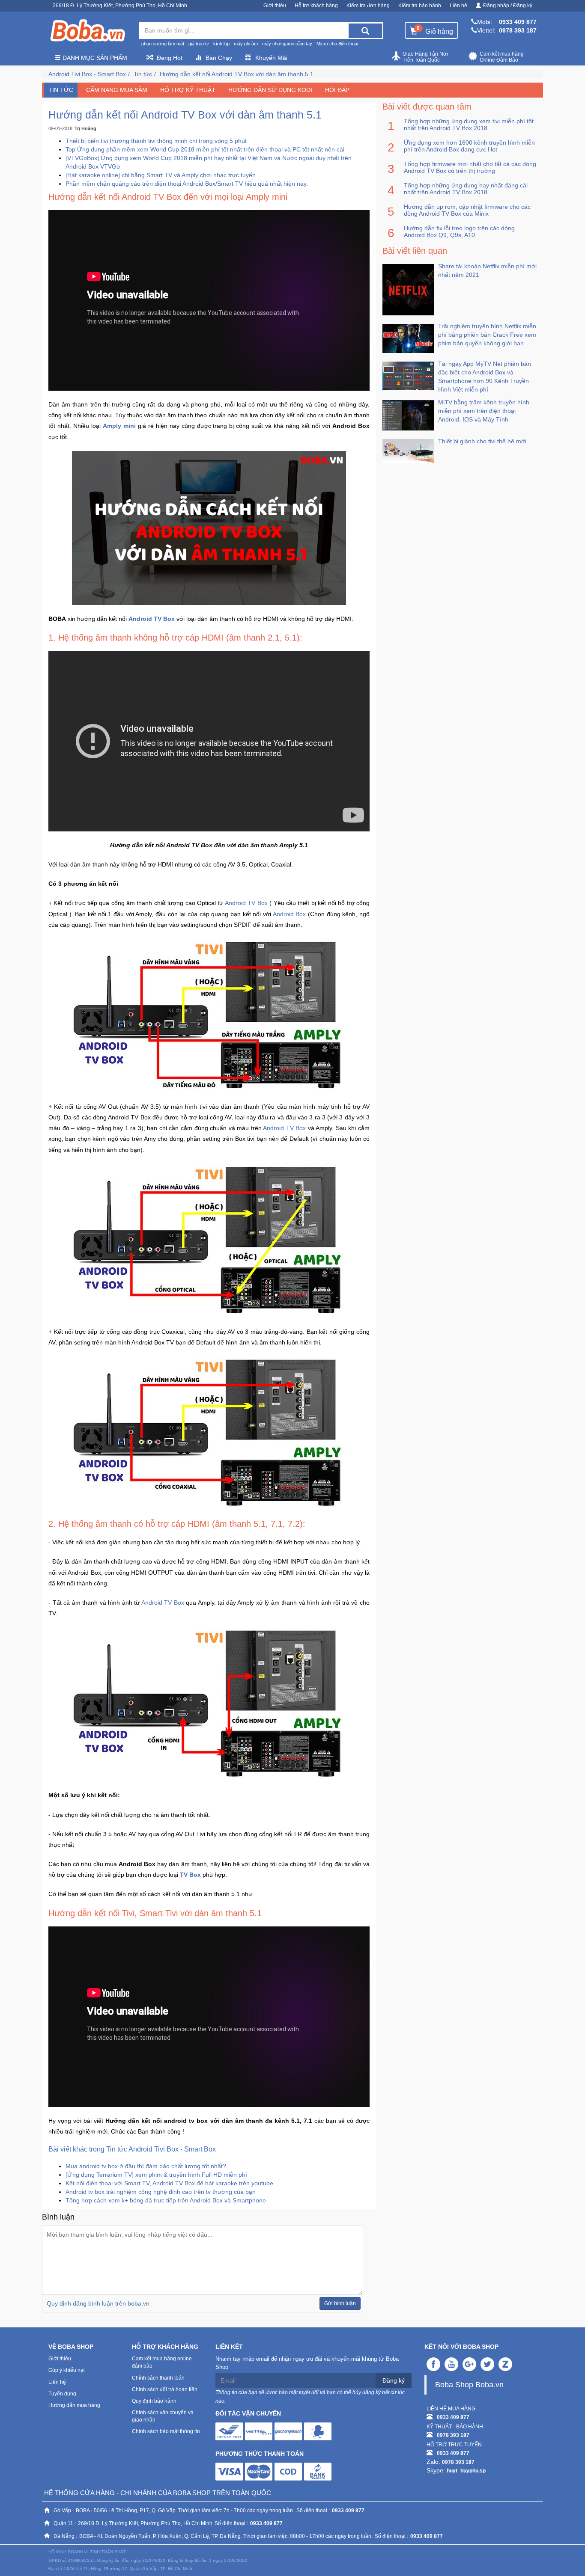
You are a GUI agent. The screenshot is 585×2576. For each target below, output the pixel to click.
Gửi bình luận (340, 2303)
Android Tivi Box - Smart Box (87, 74)
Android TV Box (152, 619)
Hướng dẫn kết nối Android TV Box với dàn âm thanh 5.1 (237, 74)
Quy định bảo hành (154, 2401)
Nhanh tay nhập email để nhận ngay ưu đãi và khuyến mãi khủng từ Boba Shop (307, 2363)
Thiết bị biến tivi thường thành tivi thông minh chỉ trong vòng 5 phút (156, 141)
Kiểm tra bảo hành (420, 6)
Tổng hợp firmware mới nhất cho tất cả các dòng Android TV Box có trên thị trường (470, 167)
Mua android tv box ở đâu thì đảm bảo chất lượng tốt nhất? (146, 2166)
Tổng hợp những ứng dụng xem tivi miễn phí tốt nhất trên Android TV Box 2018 (469, 125)
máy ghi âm (246, 44)
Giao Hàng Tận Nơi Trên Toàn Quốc (425, 57)
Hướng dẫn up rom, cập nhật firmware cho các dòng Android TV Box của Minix (467, 210)
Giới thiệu (275, 6)
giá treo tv (199, 44)
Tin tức (143, 74)
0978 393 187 (518, 30)
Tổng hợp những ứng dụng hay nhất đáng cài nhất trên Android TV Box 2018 (466, 189)
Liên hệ (458, 6)
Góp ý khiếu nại (67, 2370)
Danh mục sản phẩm (94, 58)
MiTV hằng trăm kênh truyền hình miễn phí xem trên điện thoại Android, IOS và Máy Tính (484, 411)
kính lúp (221, 44)
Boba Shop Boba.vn (469, 2385)
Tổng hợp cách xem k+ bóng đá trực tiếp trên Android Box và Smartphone (166, 2200)
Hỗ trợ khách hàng (316, 6)
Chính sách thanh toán (158, 2378)
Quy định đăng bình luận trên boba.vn (98, 2303)
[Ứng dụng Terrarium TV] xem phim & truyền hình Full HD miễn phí (156, 2175)
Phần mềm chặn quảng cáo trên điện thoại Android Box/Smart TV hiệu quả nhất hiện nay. (187, 184)
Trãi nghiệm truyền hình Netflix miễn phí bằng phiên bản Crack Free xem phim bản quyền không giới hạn (487, 335)
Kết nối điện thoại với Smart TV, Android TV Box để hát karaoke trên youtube (169, 2183)
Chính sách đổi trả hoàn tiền (165, 2389)
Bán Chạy (219, 58)
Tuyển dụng (62, 2394)
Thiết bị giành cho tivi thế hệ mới (482, 441)
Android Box (290, 914)
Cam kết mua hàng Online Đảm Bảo (502, 57)
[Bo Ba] (87, 31)
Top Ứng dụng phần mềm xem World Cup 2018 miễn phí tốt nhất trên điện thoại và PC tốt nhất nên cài (205, 149)
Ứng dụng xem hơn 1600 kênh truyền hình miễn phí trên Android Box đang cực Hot (469, 146)
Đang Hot (170, 58)
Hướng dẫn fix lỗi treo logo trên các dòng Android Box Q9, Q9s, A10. (459, 231)
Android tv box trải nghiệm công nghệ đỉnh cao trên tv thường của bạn (161, 2192)
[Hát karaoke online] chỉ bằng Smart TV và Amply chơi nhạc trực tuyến (161, 175)
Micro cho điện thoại (337, 44)
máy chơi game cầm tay (287, 44)
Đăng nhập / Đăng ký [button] (508, 6)
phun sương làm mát (163, 44)
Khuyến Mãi (271, 58)
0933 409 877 (518, 22)
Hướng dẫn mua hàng (74, 2405)
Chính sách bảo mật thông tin (166, 2431)
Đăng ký (394, 2380)
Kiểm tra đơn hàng (368, 6)
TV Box (190, 1875)
